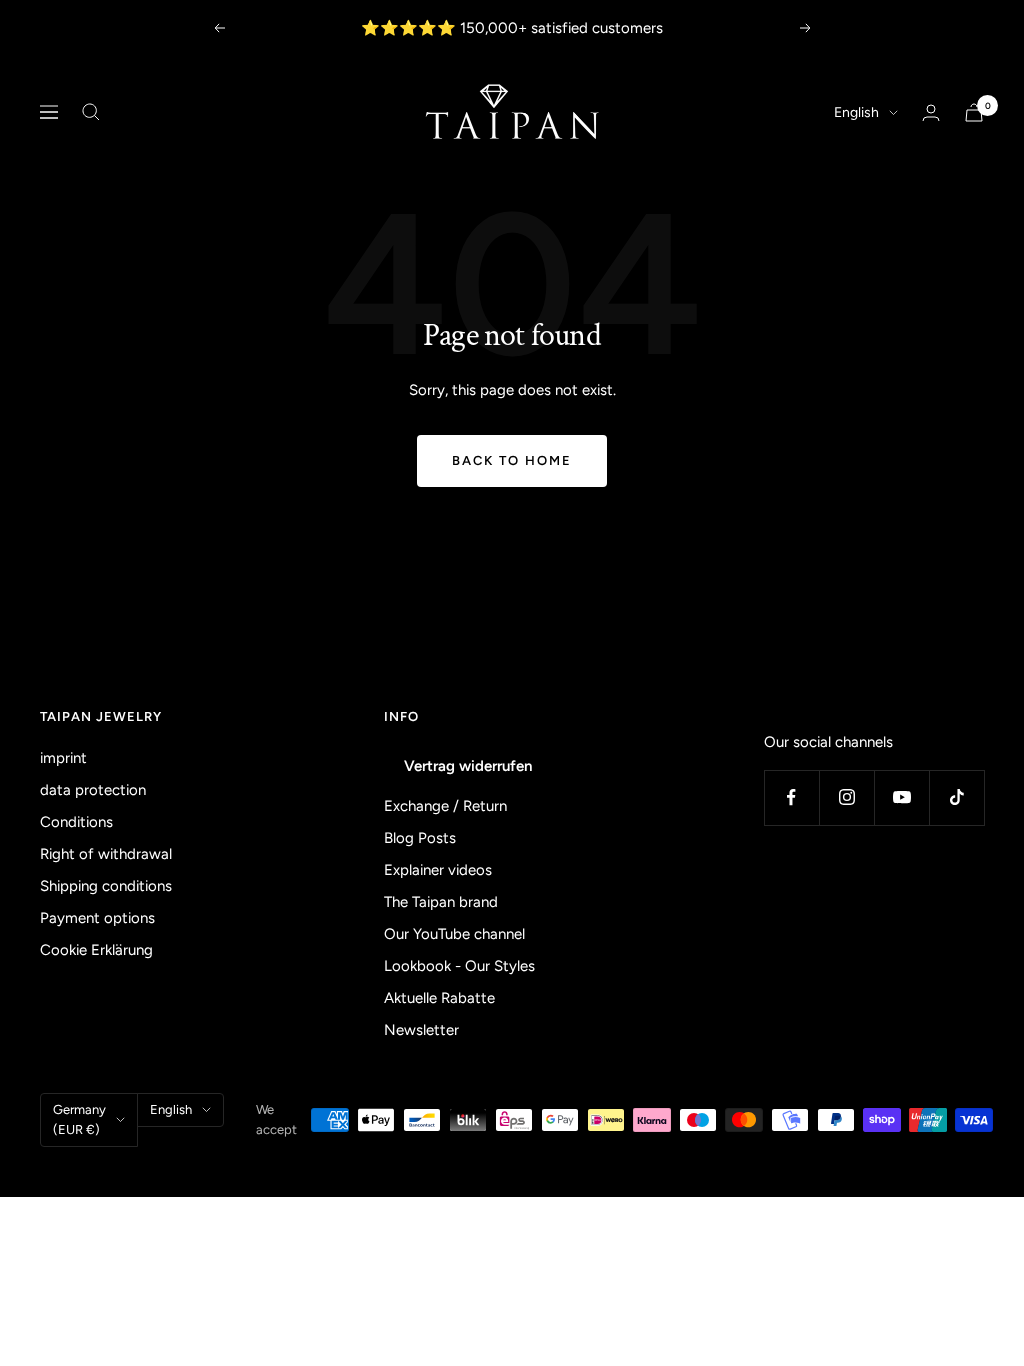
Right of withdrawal (106, 854)
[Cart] (974, 112)
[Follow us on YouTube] (901, 797)
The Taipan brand (441, 902)
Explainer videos (438, 870)
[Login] (931, 112)
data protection (93, 790)
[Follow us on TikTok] (956, 797)
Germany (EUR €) (79, 1119)
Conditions (76, 822)
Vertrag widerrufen (468, 766)
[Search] (91, 112)
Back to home (512, 460)
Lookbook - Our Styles (459, 966)
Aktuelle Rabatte (439, 998)
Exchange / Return (445, 806)
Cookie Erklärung (96, 950)
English (856, 112)
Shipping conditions (106, 886)
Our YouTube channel (454, 934)
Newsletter (421, 1030)
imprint (63, 758)
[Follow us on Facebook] (791, 797)
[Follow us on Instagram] (846, 797)
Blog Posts (420, 838)
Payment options (97, 918)
